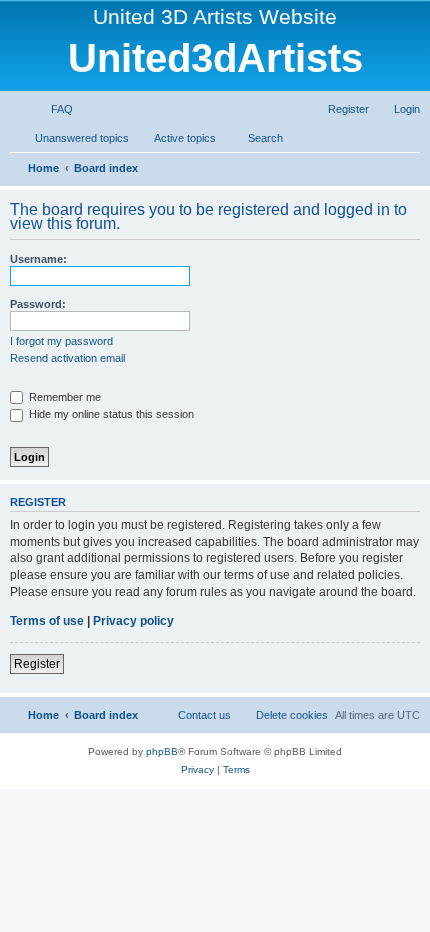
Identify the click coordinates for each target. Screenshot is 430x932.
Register (37, 664)
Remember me (63, 397)
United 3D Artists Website (215, 16)
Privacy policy (133, 621)
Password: (38, 304)
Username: (38, 259)
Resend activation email (67, 358)
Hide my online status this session (110, 414)
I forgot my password (61, 341)
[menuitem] (53, 109)
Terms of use (47, 621)
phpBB (162, 751)
